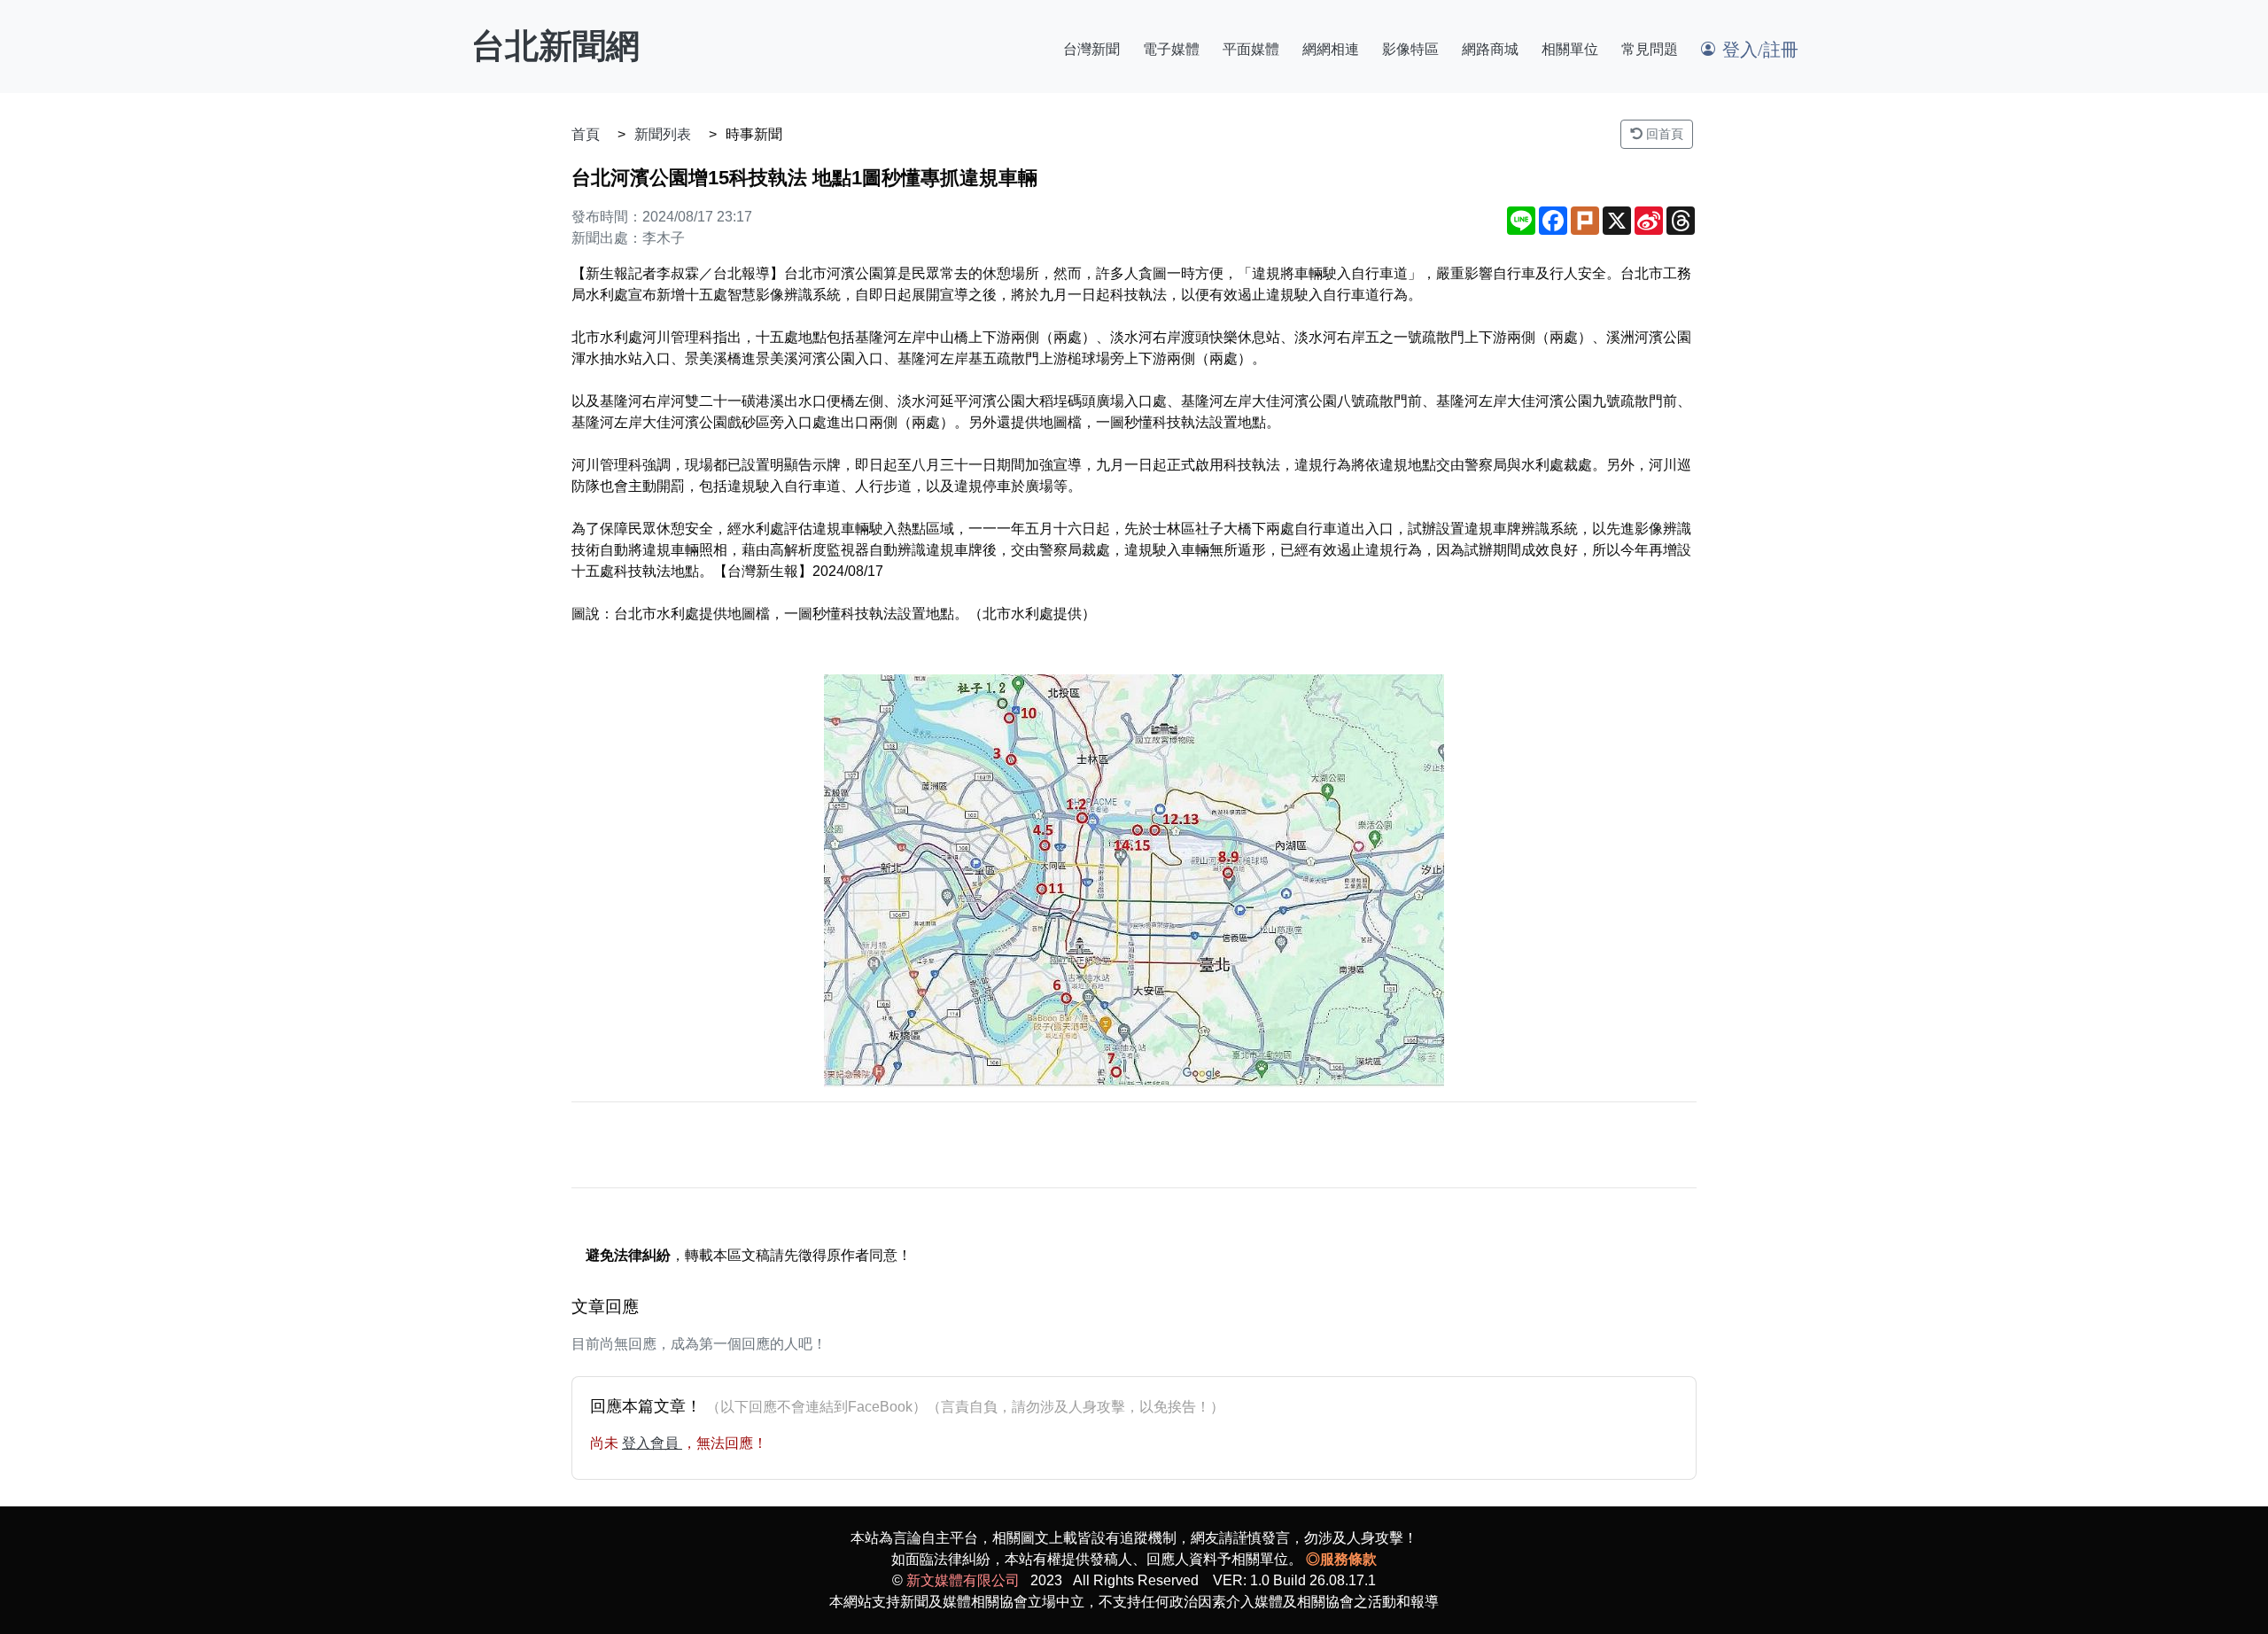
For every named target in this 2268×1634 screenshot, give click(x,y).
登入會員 (652, 1443)
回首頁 (1663, 134)
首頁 (586, 134)
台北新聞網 (555, 46)
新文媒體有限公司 (963, 1580)
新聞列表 (663, 134)
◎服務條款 (1341, 1559)
